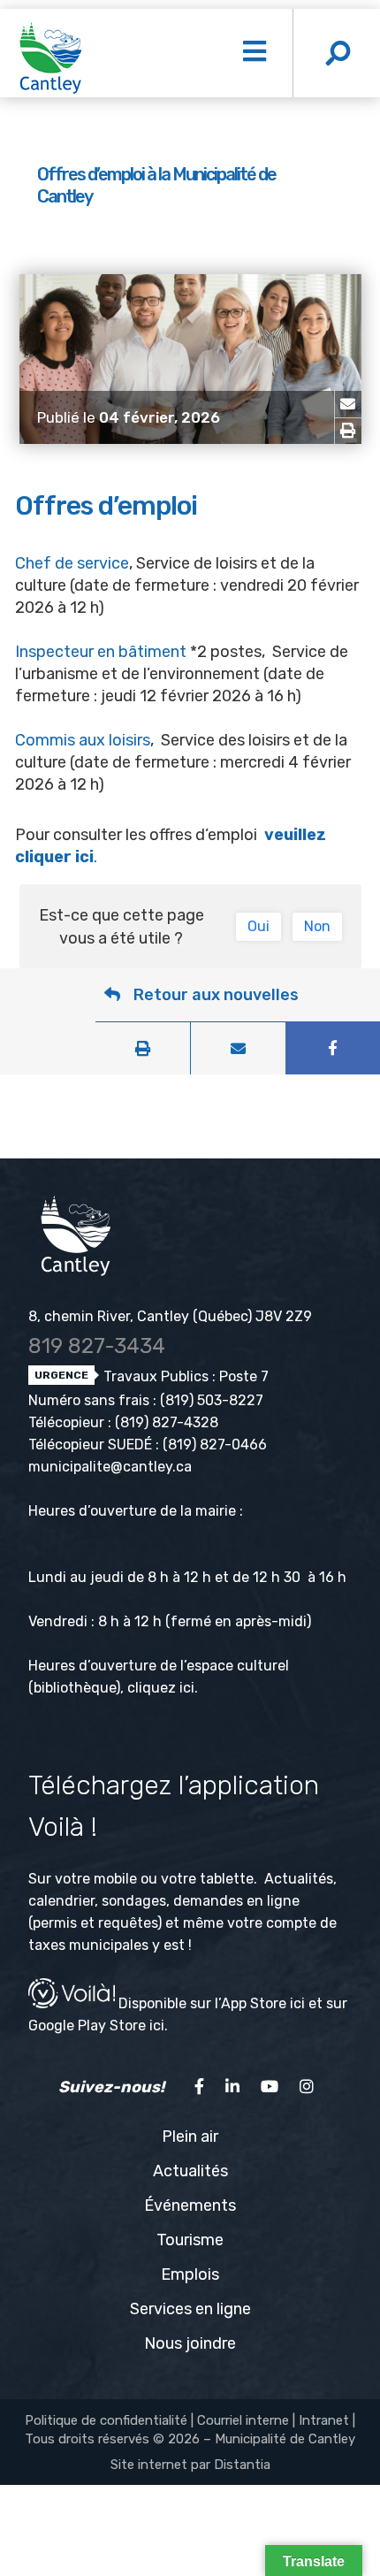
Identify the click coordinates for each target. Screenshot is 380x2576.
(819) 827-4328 (167, 1422)
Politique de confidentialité (106, 2420)
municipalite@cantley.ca (110, 1467)
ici (187, 1688)
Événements (190, 2205)
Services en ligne (190, 2309)
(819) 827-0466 (215, 1445)
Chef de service (72, 563)
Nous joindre (190, 2343)
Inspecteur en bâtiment (103, 652)
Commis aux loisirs (83, 740)
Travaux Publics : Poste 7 (184, 1376)
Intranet (324, 2420)
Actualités (190, 2171)
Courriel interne (243, 2420)
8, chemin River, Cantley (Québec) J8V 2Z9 (170, 1316)
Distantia (242, 2465)
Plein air (190, 2136)
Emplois (190, 2274)
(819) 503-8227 (212, 1400)
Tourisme (190, 2240)
